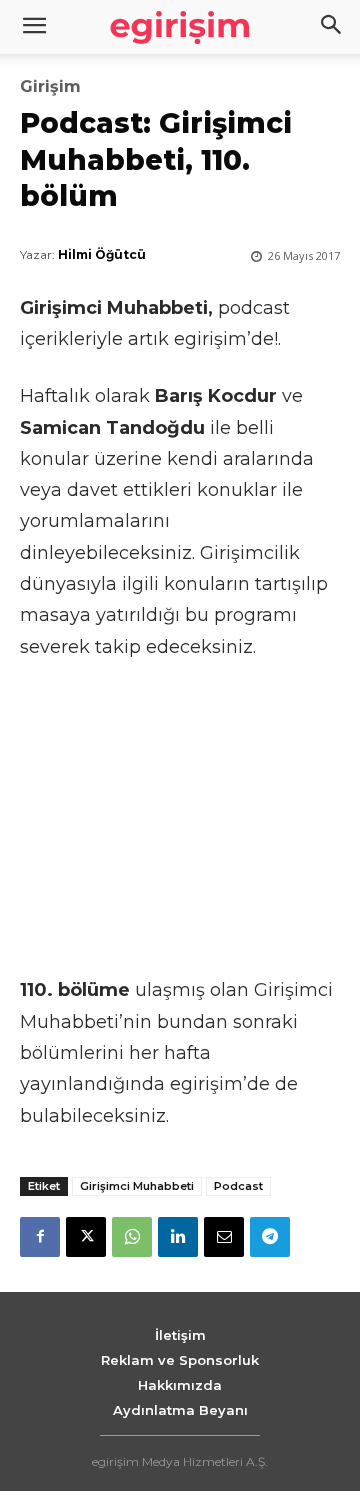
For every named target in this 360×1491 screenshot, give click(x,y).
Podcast (238, 1186)
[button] (332, 27)
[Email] (224, 1237)
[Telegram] (270, 1237)
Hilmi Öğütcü (102, 254)
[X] (86, 1237)
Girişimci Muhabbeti (137, 1186)
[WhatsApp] (132, 1237)
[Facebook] (40, 1237)
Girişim (50, 87)
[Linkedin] (178, 1237)
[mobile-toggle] (34, 27)
